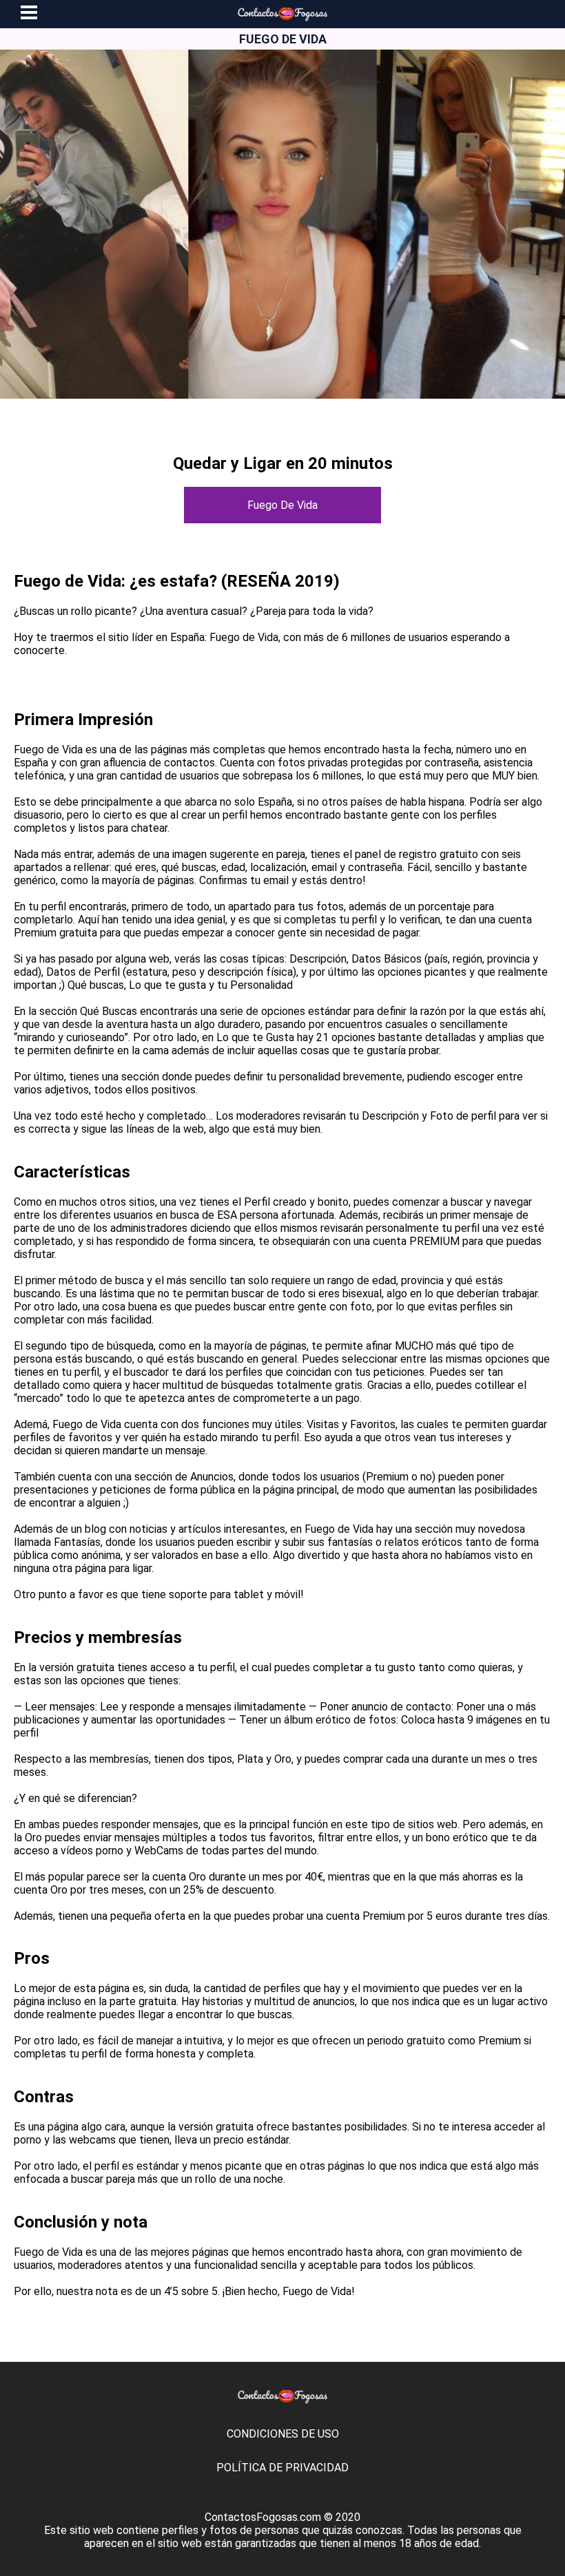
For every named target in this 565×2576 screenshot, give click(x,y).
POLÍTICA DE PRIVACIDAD (282, 2468)
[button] (29, 14)
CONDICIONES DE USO (283, 2434)
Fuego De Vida (282, 505)
